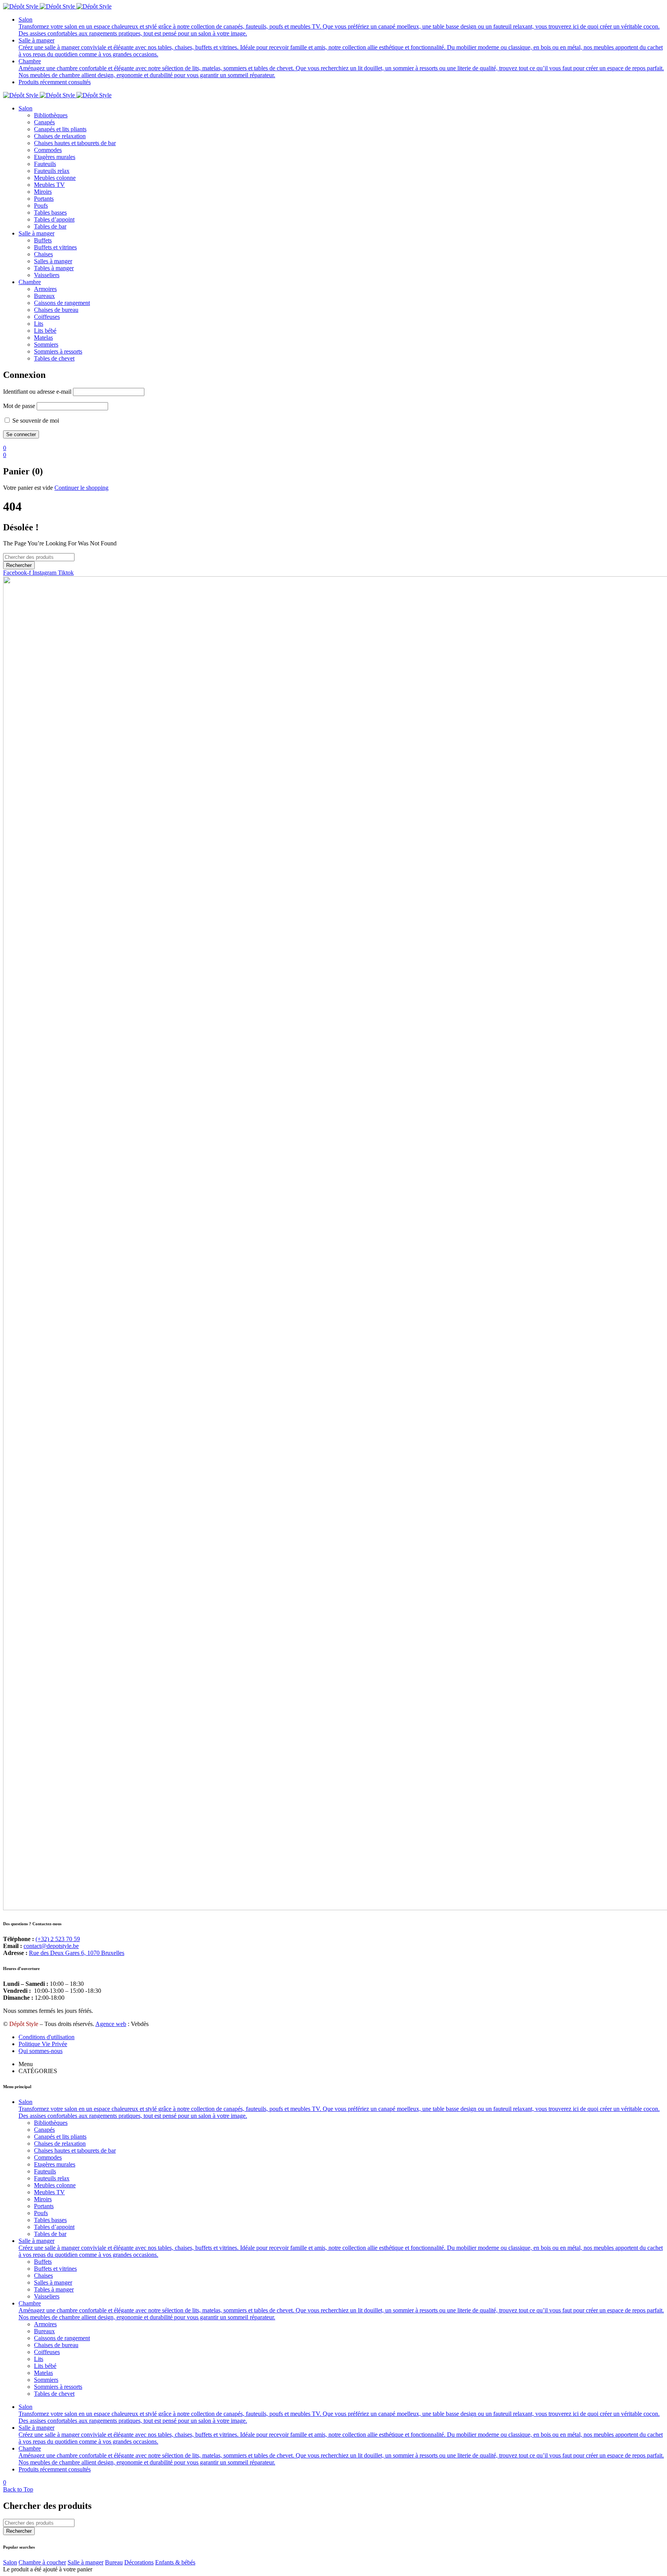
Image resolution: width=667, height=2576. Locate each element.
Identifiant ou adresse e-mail (37, 392)
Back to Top (18, 2489)
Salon (10, 2562)
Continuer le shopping (81, 488)
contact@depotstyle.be (51, 1946)
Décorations (139, 2562)
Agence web (111, 2024)
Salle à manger (85, 2562)
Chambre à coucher (42, 2562)
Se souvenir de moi (35, 421)
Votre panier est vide (28, 488)
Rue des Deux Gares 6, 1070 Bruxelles (77, 1953)
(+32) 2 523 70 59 (58, 1939)
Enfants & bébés (175, 2562)
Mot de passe (19, 406)
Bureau (114, 2562)
